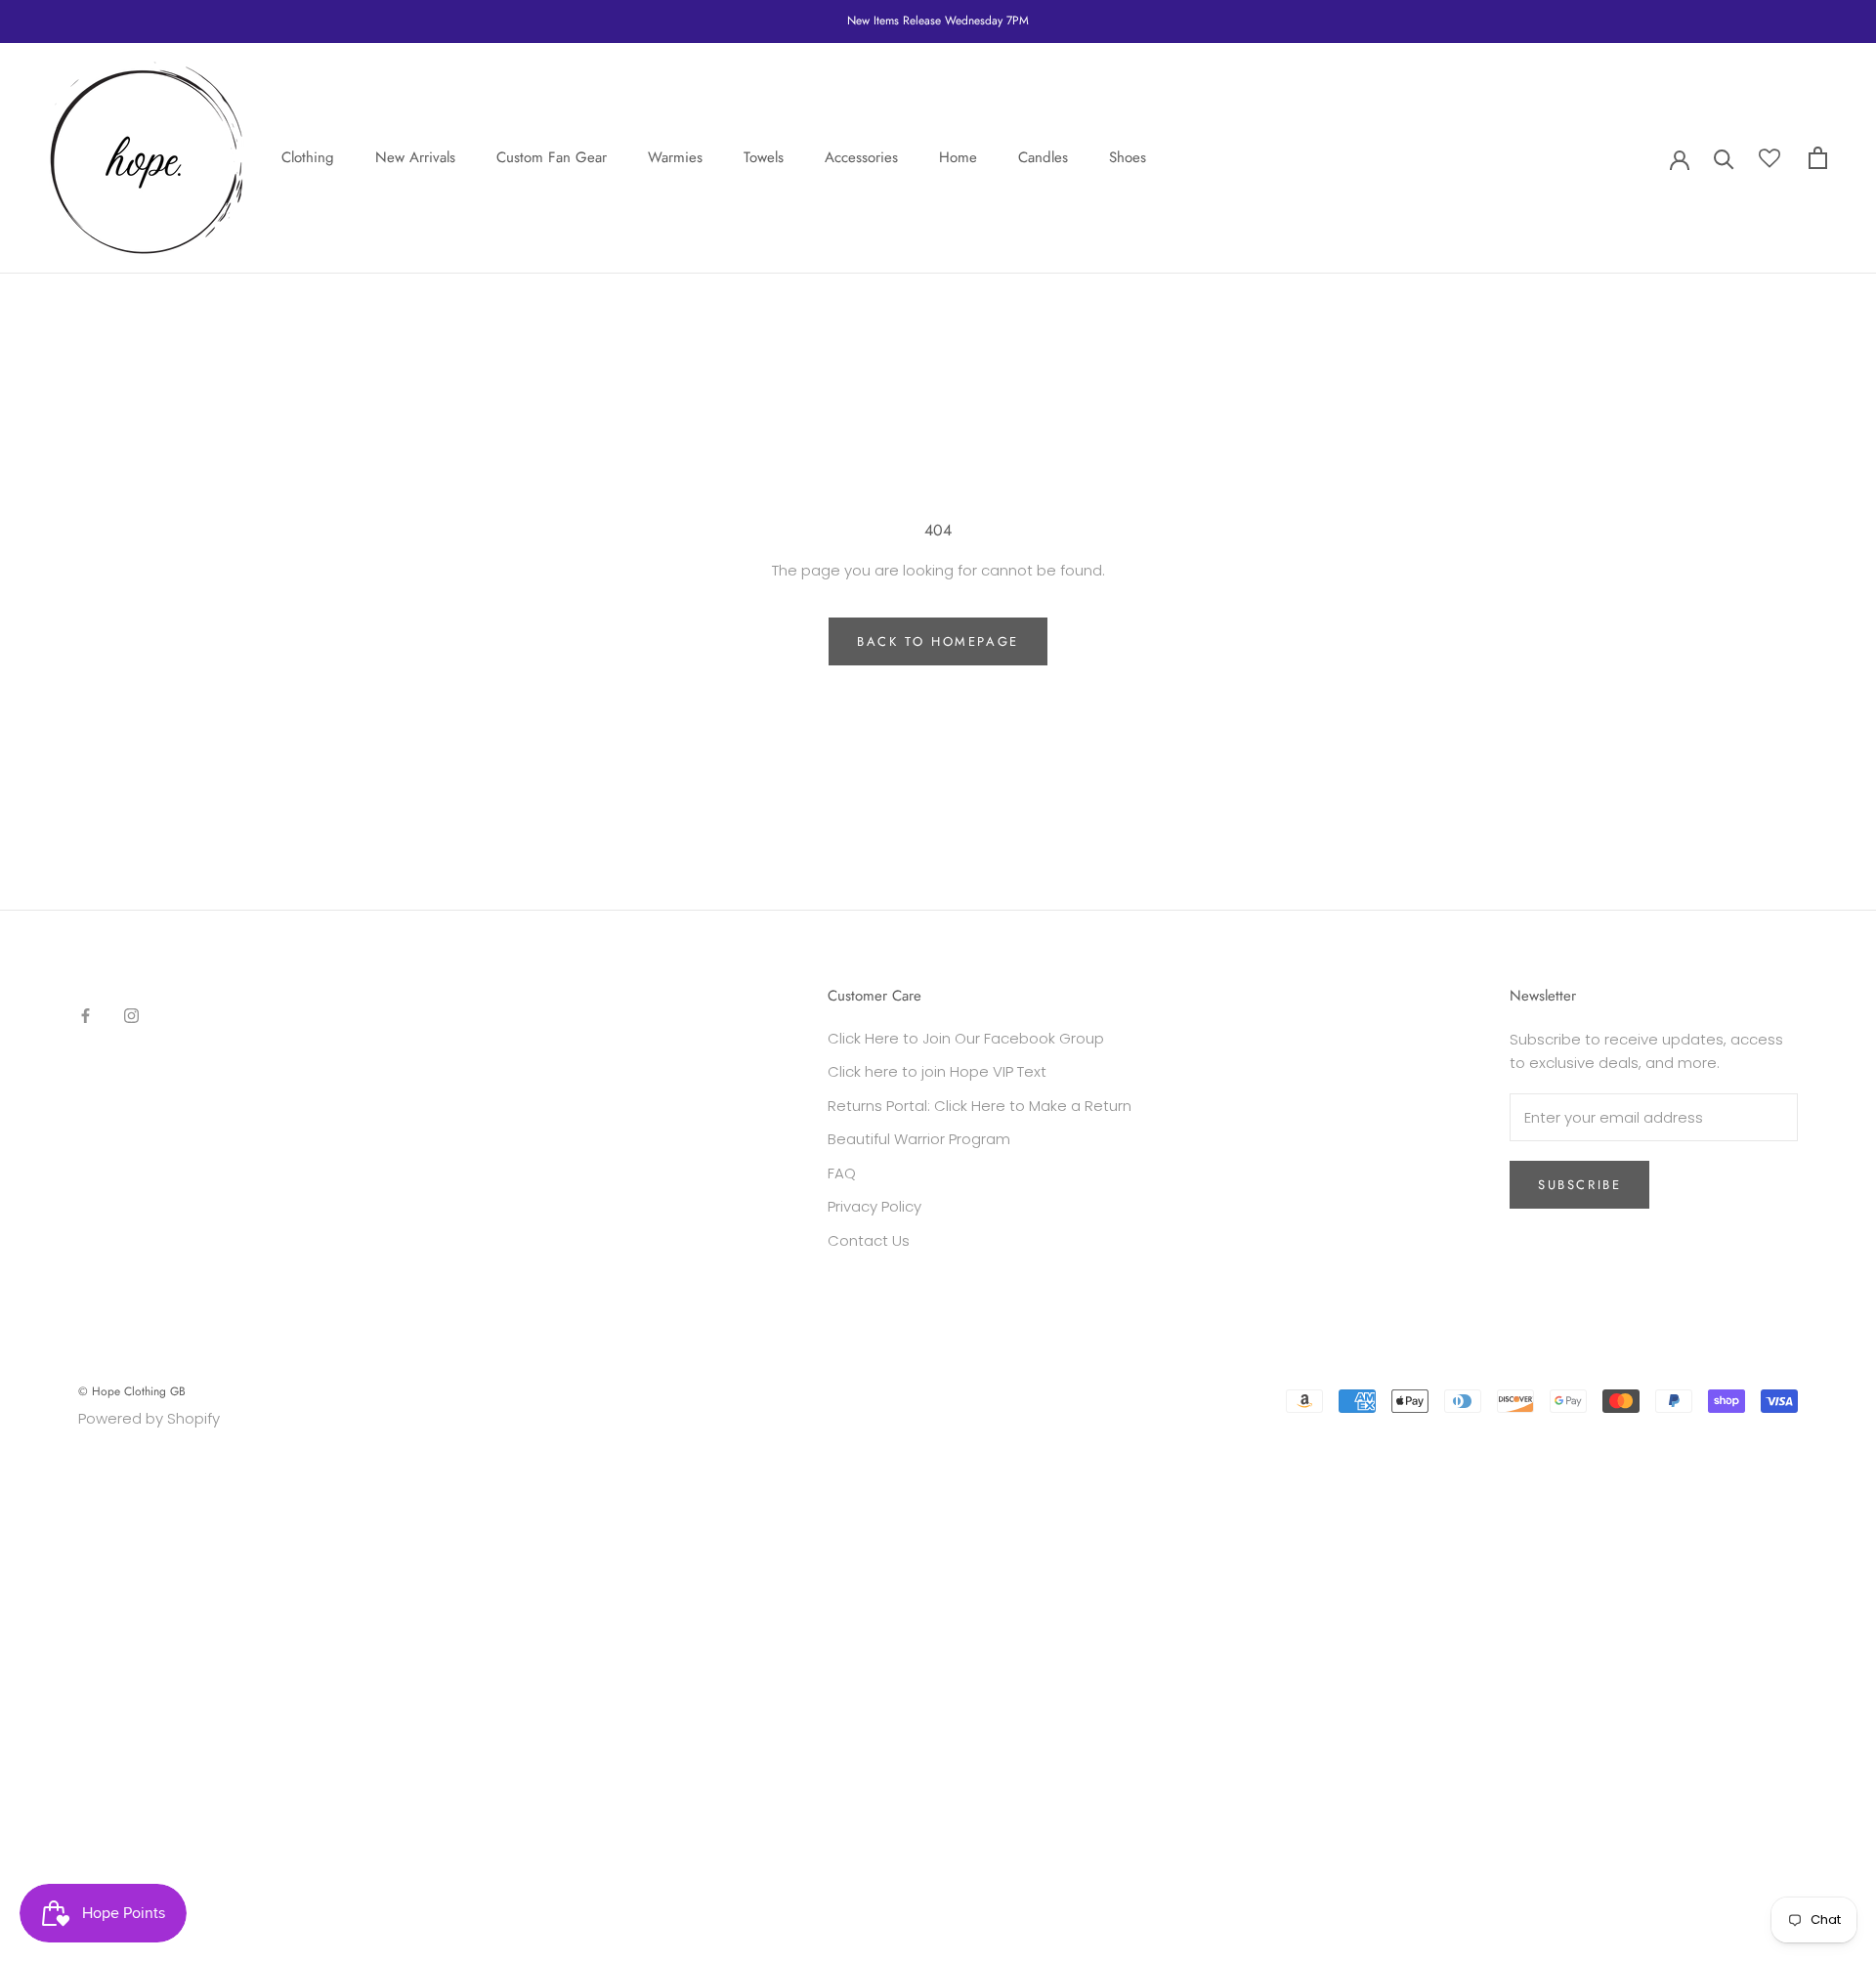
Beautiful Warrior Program (919, 1139)
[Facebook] (85, 1016)
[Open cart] (1818, 158)
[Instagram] (131, 1016)
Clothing (308, 157)
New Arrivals (415, 157)
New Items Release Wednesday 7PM (938, 21)
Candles (1043, 157)
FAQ (842, 1173)
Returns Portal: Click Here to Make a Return (980, 1106)
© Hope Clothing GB (132, 1391)
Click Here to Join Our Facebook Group (966, 1038)
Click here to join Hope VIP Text (937, 1071)
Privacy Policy (874, 1206)
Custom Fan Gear (552, 157)
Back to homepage (938, 641)
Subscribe (1579, 1185)
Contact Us (869, 1240)
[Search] (1724, 158)
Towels (764, 157)
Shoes (1128, 157)
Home (958, 157)
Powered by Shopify (149, 1418)
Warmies (675, 157)
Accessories (861, 157)
